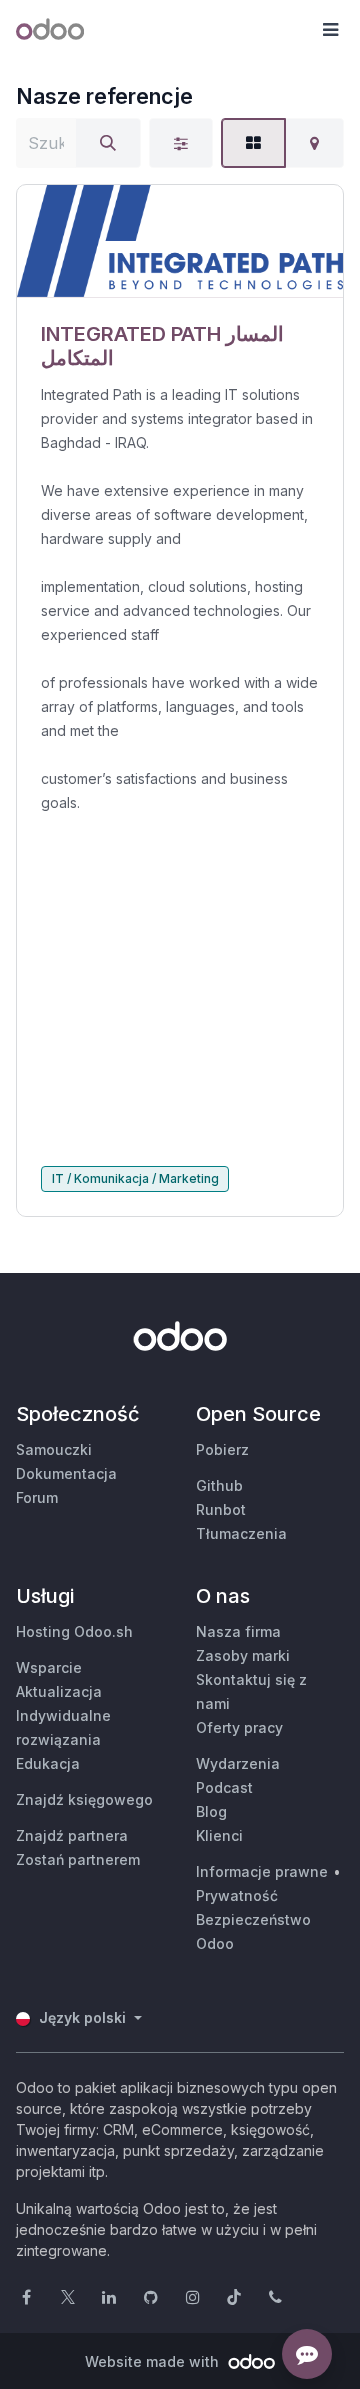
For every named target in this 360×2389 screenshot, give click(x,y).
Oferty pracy (239, 1727)
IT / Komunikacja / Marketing (135, 1178)
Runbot (221, 1509)
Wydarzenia (238, 1763)
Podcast (224, 1787)
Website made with (154, 2361)
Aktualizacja (59, 1691)
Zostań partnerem (78, 1859)
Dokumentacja (66, 1473)
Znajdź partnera (72, 1835)
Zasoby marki (243, 1655)
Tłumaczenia (241, 1533)
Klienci (219, 1835)
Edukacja (48, 1763)
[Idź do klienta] (180, 241)
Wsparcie (49, 1667)
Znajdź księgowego (84, 1799)
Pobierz (222, 1449)
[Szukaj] (108, 143)
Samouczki (54, 1449)
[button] (330, 30)
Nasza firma (238, 1631)
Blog (211, 1811)
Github (219, 1485)
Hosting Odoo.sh (74, 1631)
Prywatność (237, 1895)
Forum (37, 1497)
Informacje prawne (262, 1871)
